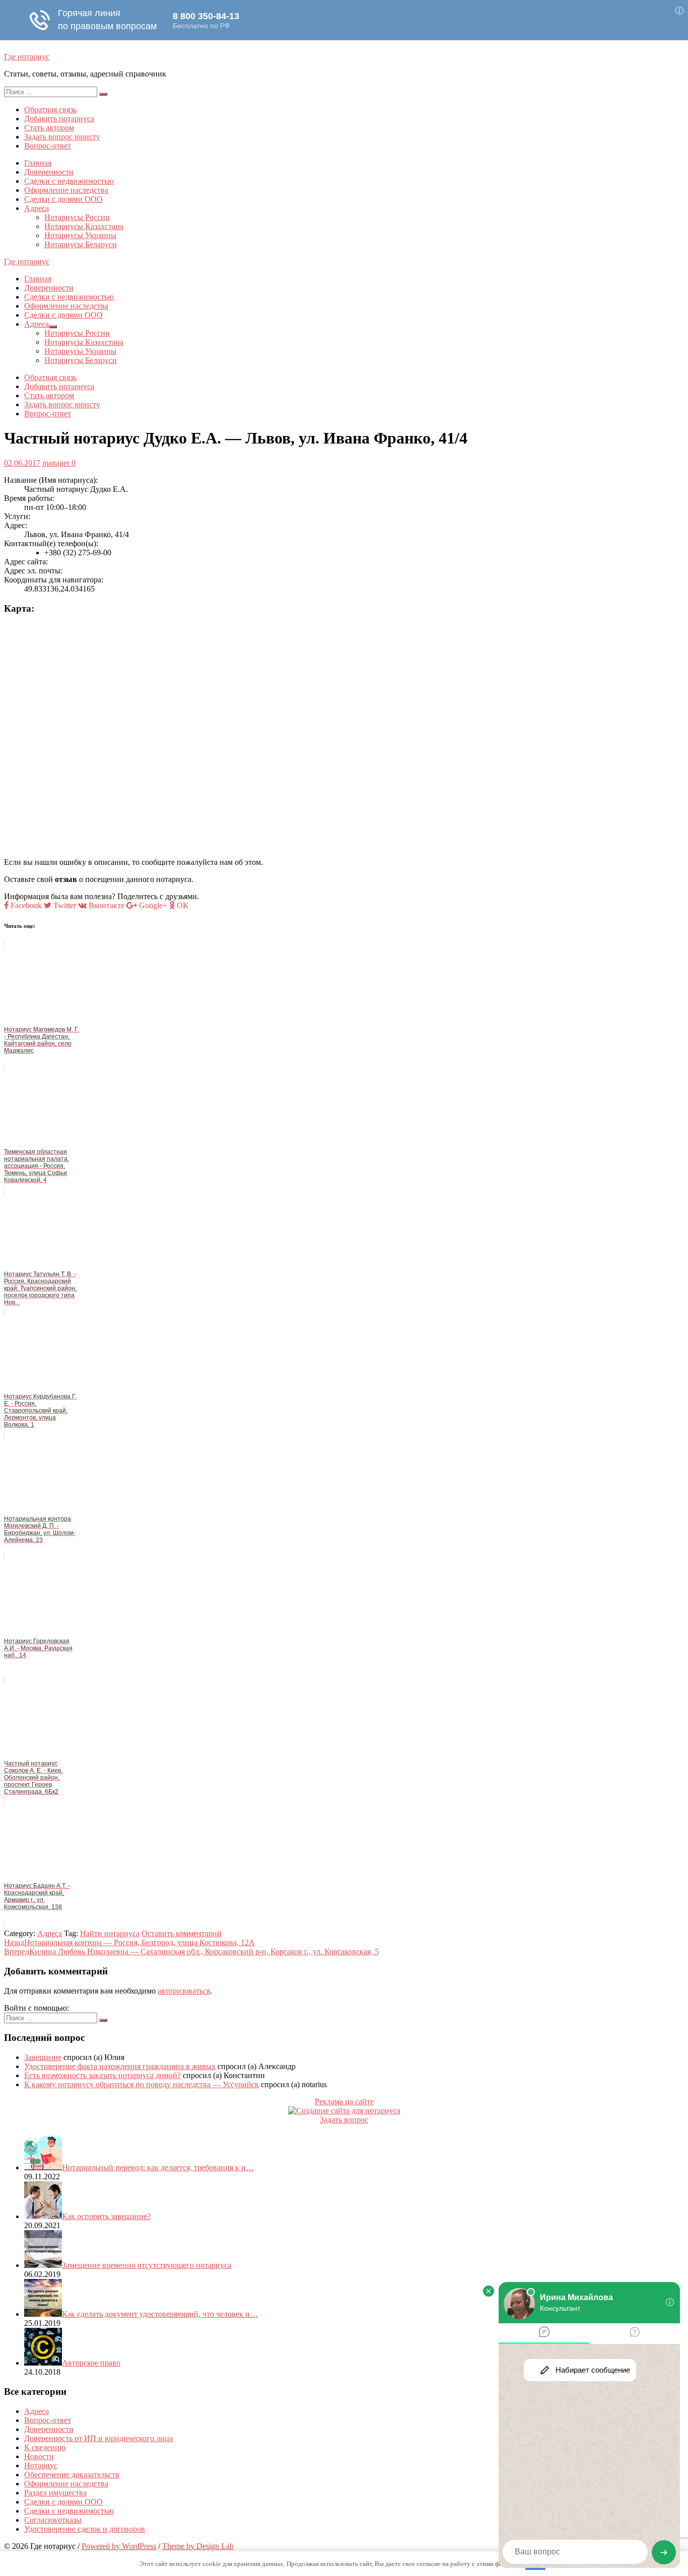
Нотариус (41, 2465)
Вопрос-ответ (48, 146)
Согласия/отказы (53, 2520)
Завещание (43, 2057)
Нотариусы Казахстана (84, 226)
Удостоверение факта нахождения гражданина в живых (120, 2066)
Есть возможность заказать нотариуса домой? (102, 2075)
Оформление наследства (66, 190)
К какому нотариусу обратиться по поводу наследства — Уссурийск (142, 2084)
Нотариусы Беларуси (81, 244)
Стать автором (49, 128)
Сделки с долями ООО (63, 199)
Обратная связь (50, 109)
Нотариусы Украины (80, 235)
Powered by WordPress (119, 2546)
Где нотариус (27, 57)
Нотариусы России (77, 217)
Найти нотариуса (110, 1933)
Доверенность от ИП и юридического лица (98, 2438)
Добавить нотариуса (59, 119)
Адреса (37, 208)
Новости (39, 2456)
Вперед (191, 1952)
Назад (129, 1942)
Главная (38, 163)
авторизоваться (184, 1991)
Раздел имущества (55, 2493)
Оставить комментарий (182, 1933)
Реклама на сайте (344, 2102)
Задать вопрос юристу (62, 137)
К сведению (45, 2447)
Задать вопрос (344, 2120)
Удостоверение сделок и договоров (85, 2529)
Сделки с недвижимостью (69, 181)
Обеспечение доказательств (72, 2475)
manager (56, 463)
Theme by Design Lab (198, 2546)
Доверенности (49, 172)
